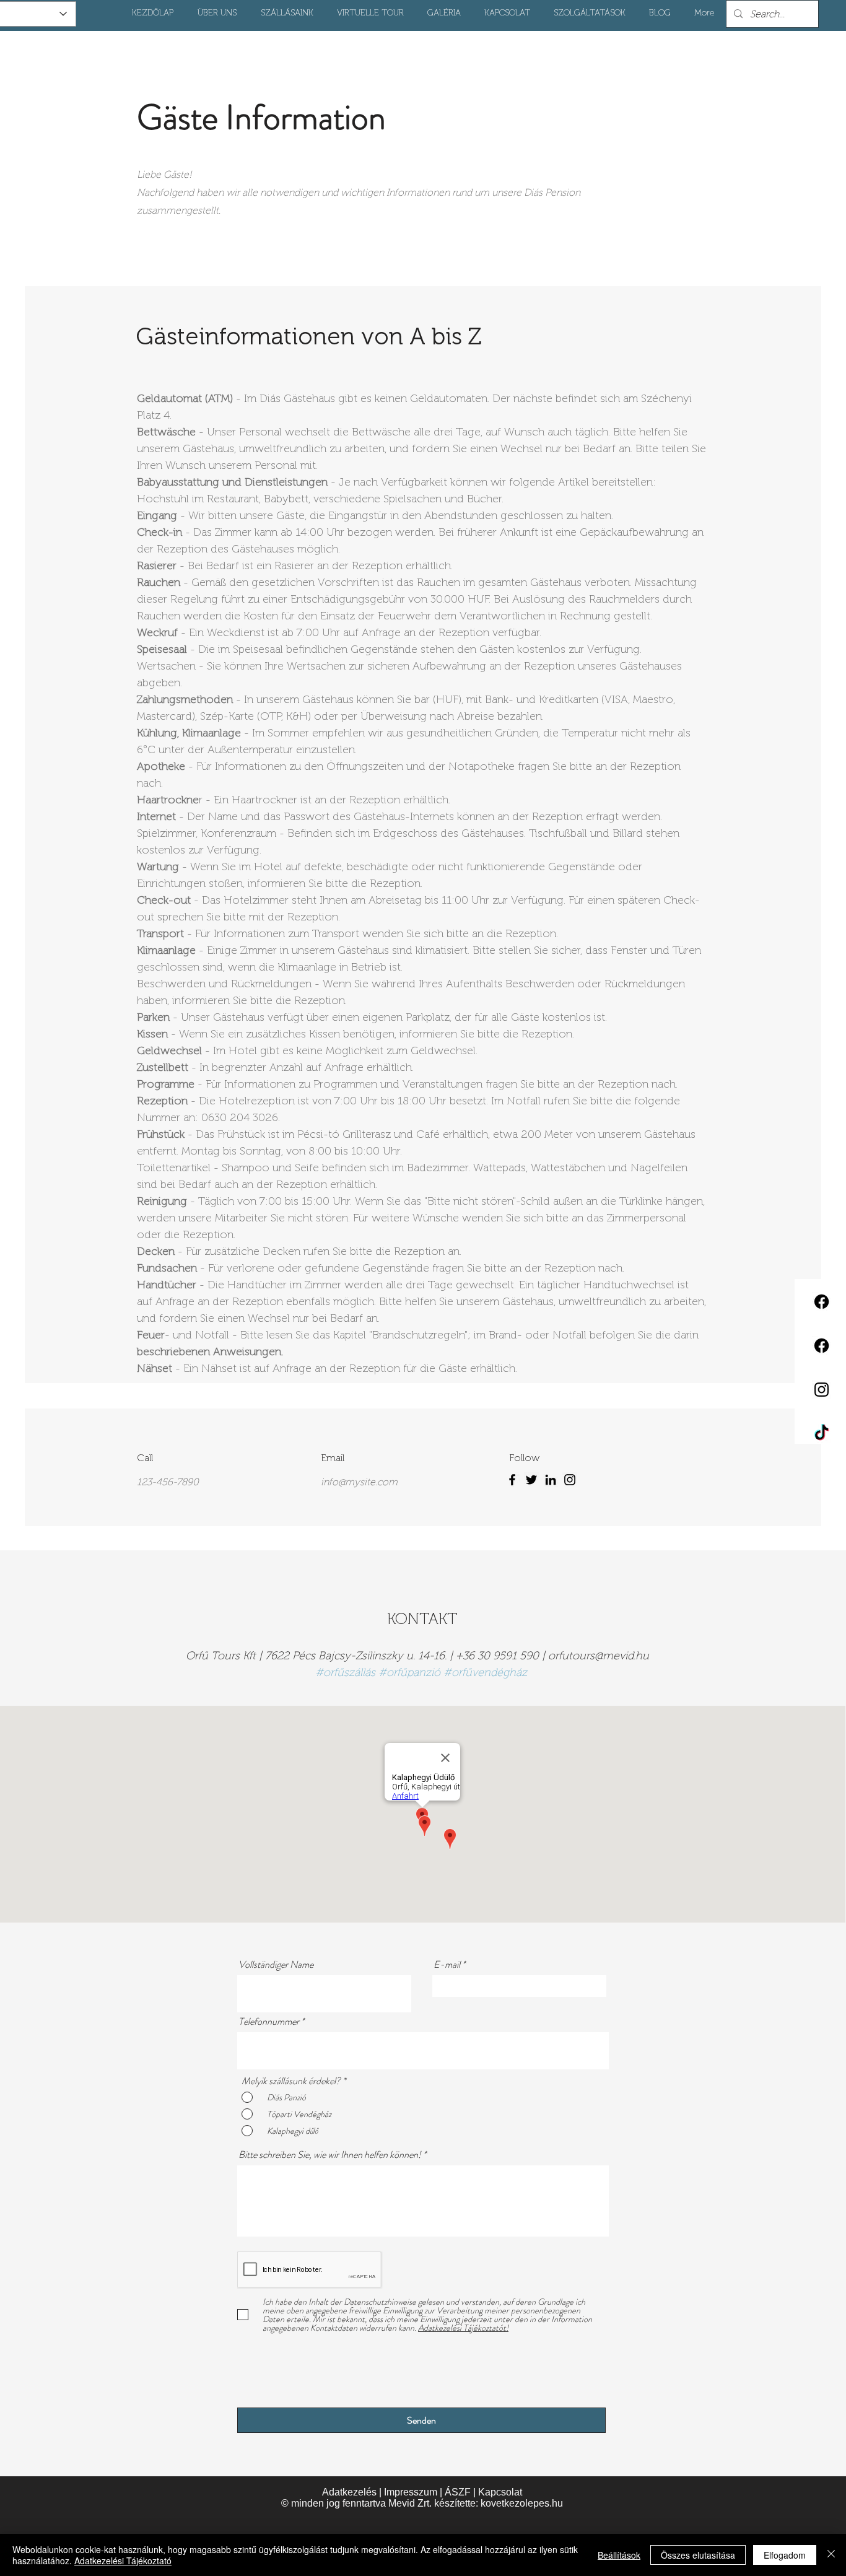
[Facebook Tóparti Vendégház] (822, 1302)
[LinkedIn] (551, 1480)
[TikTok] (822, 1434)
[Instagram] (570, 1480)
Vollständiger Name (276, 1965)
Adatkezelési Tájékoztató (123, 2561)
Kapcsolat (500, 2492)
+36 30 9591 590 (497, 1656)
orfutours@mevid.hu (599, 1656)
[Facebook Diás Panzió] (822, 1346)
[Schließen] (831, 2555)
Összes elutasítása (698, 2555)
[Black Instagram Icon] (822, 1390)
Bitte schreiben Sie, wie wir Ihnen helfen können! (330, 2155)
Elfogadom (785, 2555)
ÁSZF (458, 2492)
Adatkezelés (349, 2492)
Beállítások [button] (619, 2555)
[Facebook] (512, 1480)
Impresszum (411, 2492)
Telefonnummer (269, 2022)
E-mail (447, 1965)
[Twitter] (531, 1480)
